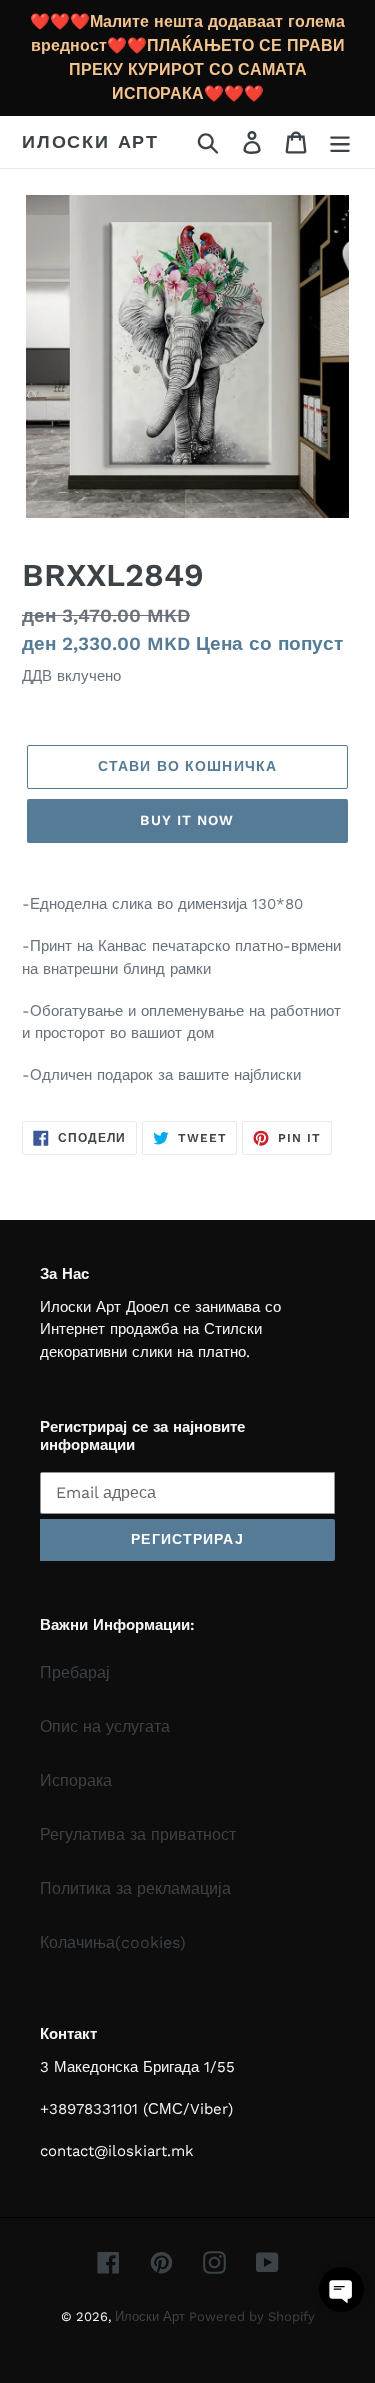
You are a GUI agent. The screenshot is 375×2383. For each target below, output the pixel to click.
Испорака (76, 1780)
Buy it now (187, 820)
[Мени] (340, 142)
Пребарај (75, 1672)
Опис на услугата (105, 1726)
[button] (341, 2289)
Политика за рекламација (135, 1888)
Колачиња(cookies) (113, 1942)
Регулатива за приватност (138, 1834)
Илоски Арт (90, 141)
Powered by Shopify (252, 2316)
